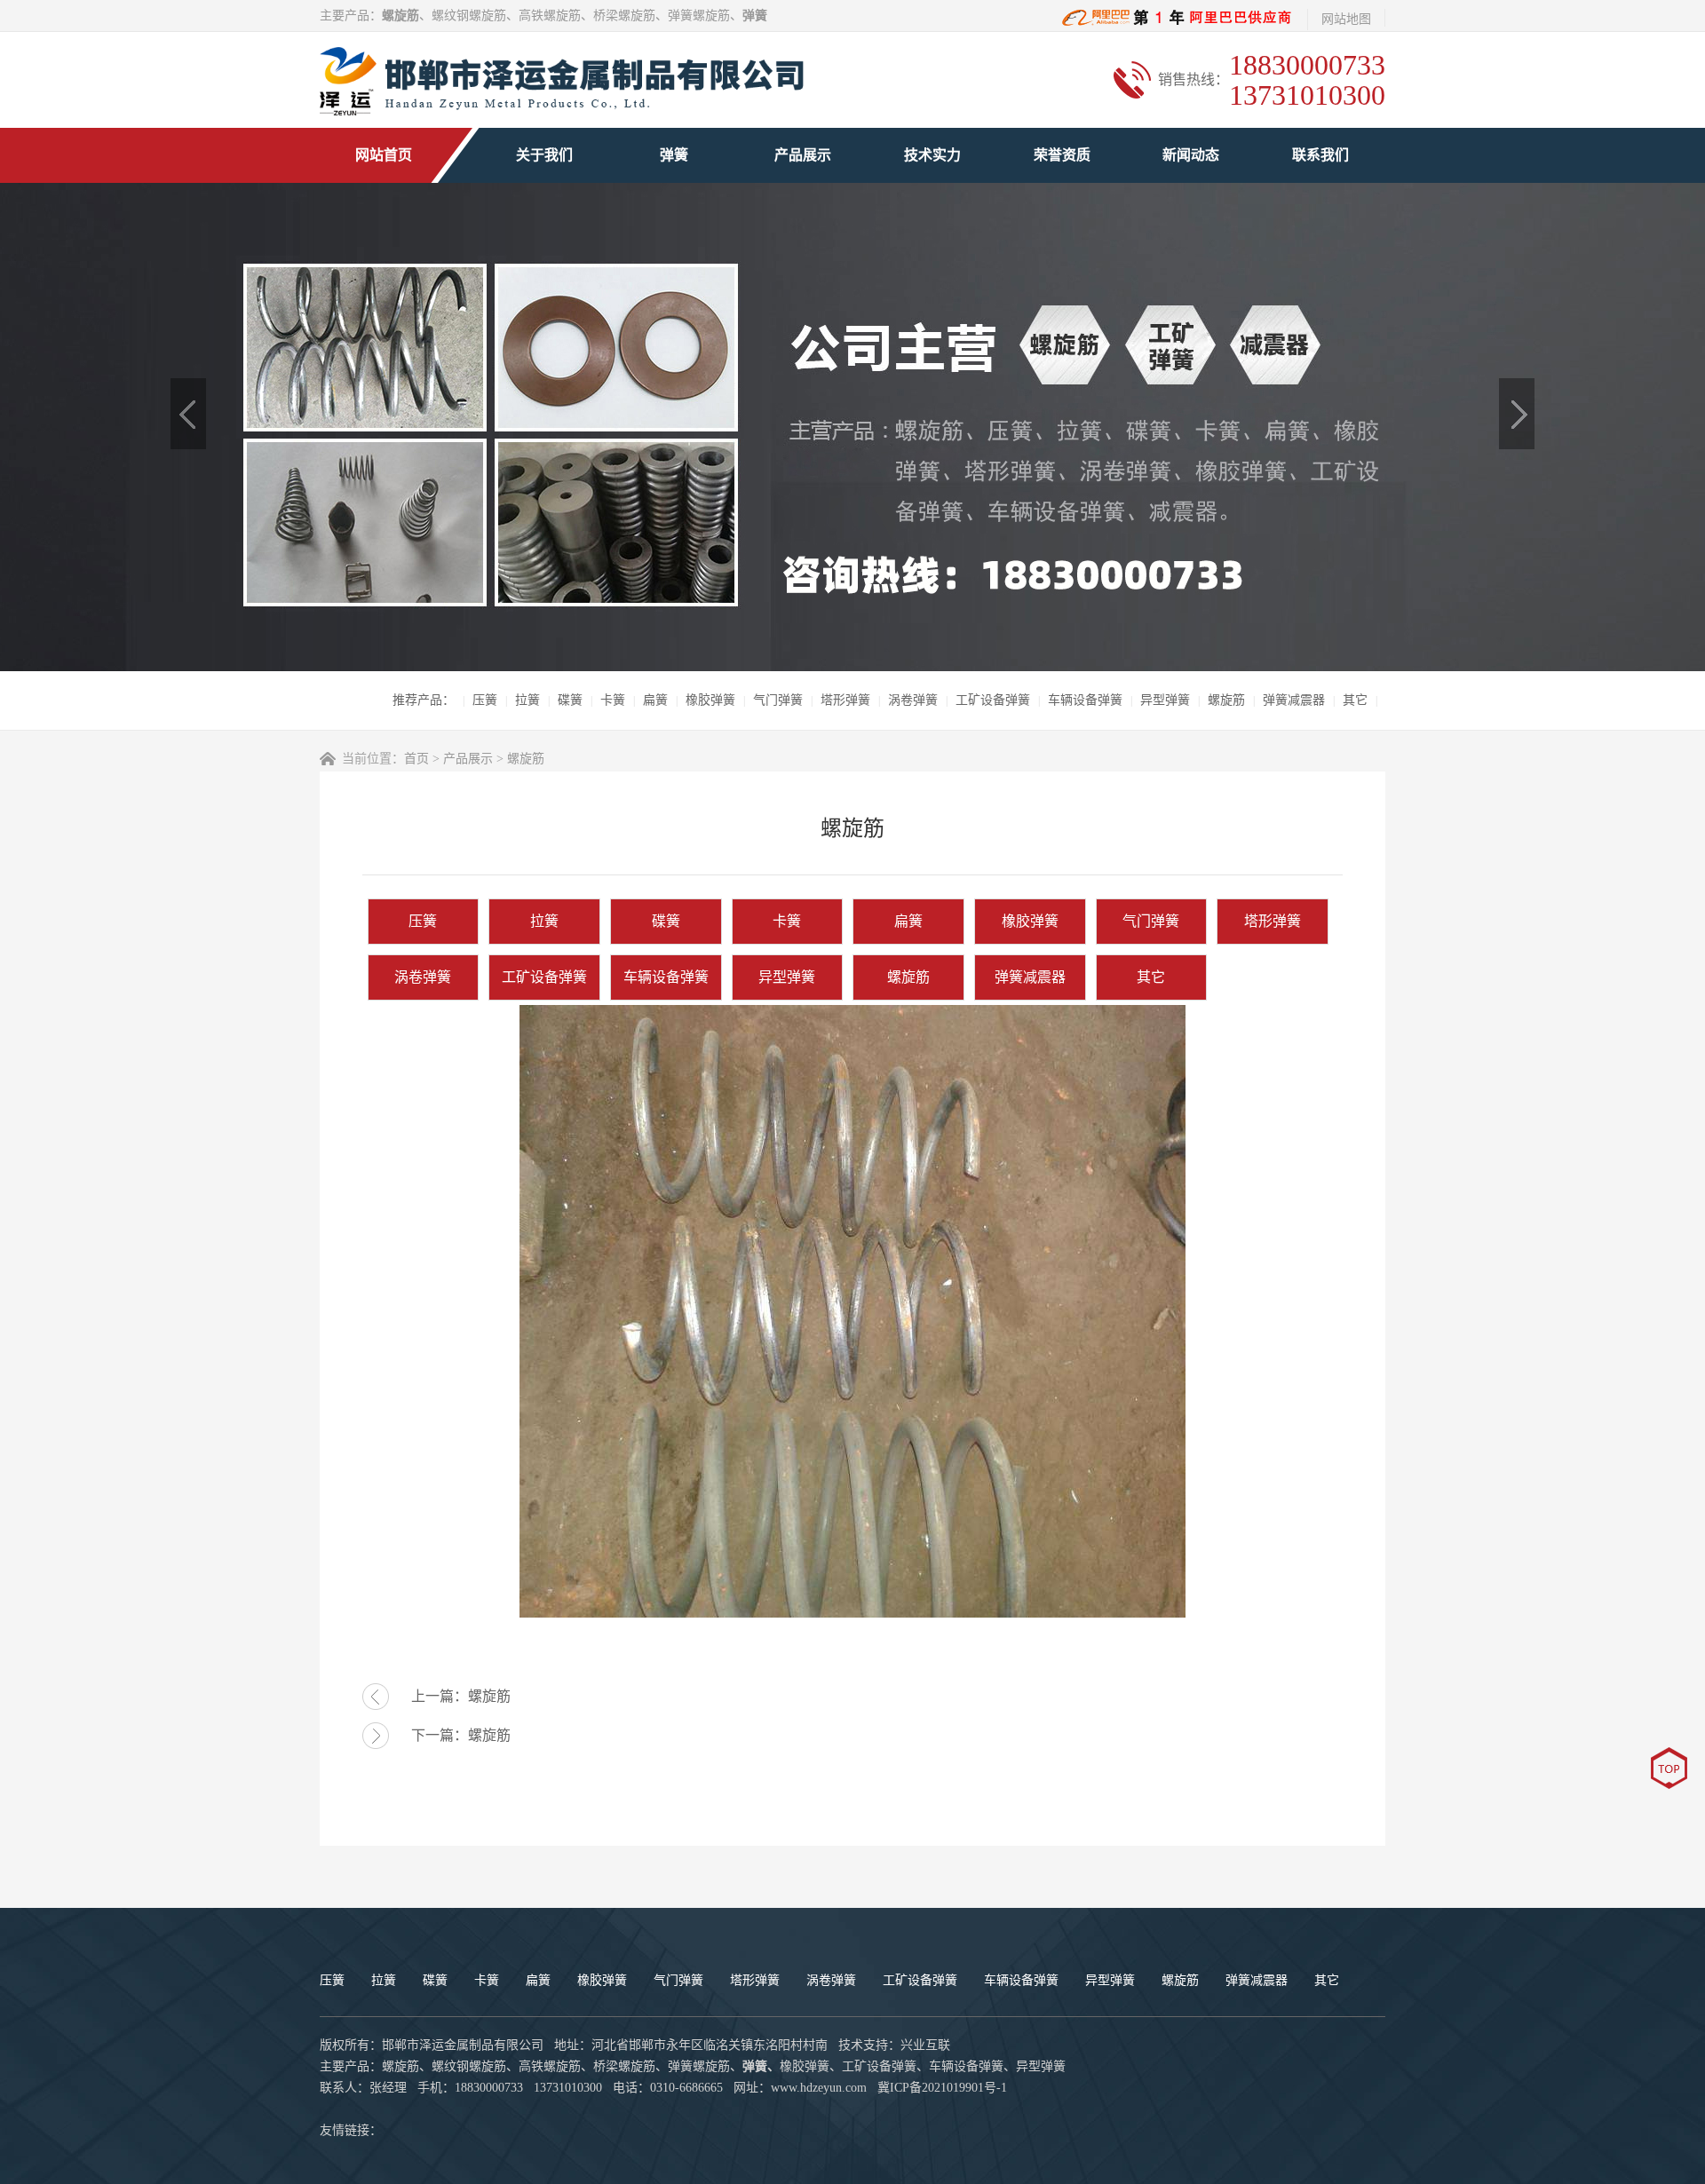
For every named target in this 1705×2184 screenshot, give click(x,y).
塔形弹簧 (845, 700)
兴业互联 (925, 2045)
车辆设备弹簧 (1085, 700)
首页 (416, 759)
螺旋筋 (1226, 700)
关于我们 (544, 155)
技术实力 (932, 155)
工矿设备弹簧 (993, 700)
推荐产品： (424, 700)
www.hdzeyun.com (819, 2088)
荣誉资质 (1062, 155)
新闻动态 (1191, 155)
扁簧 (655, 700)
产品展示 (803, 155)
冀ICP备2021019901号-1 (942, 2088)
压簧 (485, 700)
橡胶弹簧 (710, 700)
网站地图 (1346, 19)
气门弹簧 (778, 700)
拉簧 (527, 700)
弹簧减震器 (1294, 700)
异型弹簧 (1165, 700)
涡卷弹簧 (913, 700)
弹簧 (674, 155)
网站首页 (384, 155)
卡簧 (613, 700)
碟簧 (570, 700)
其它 (1355, 700)
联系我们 (1320, 155)
